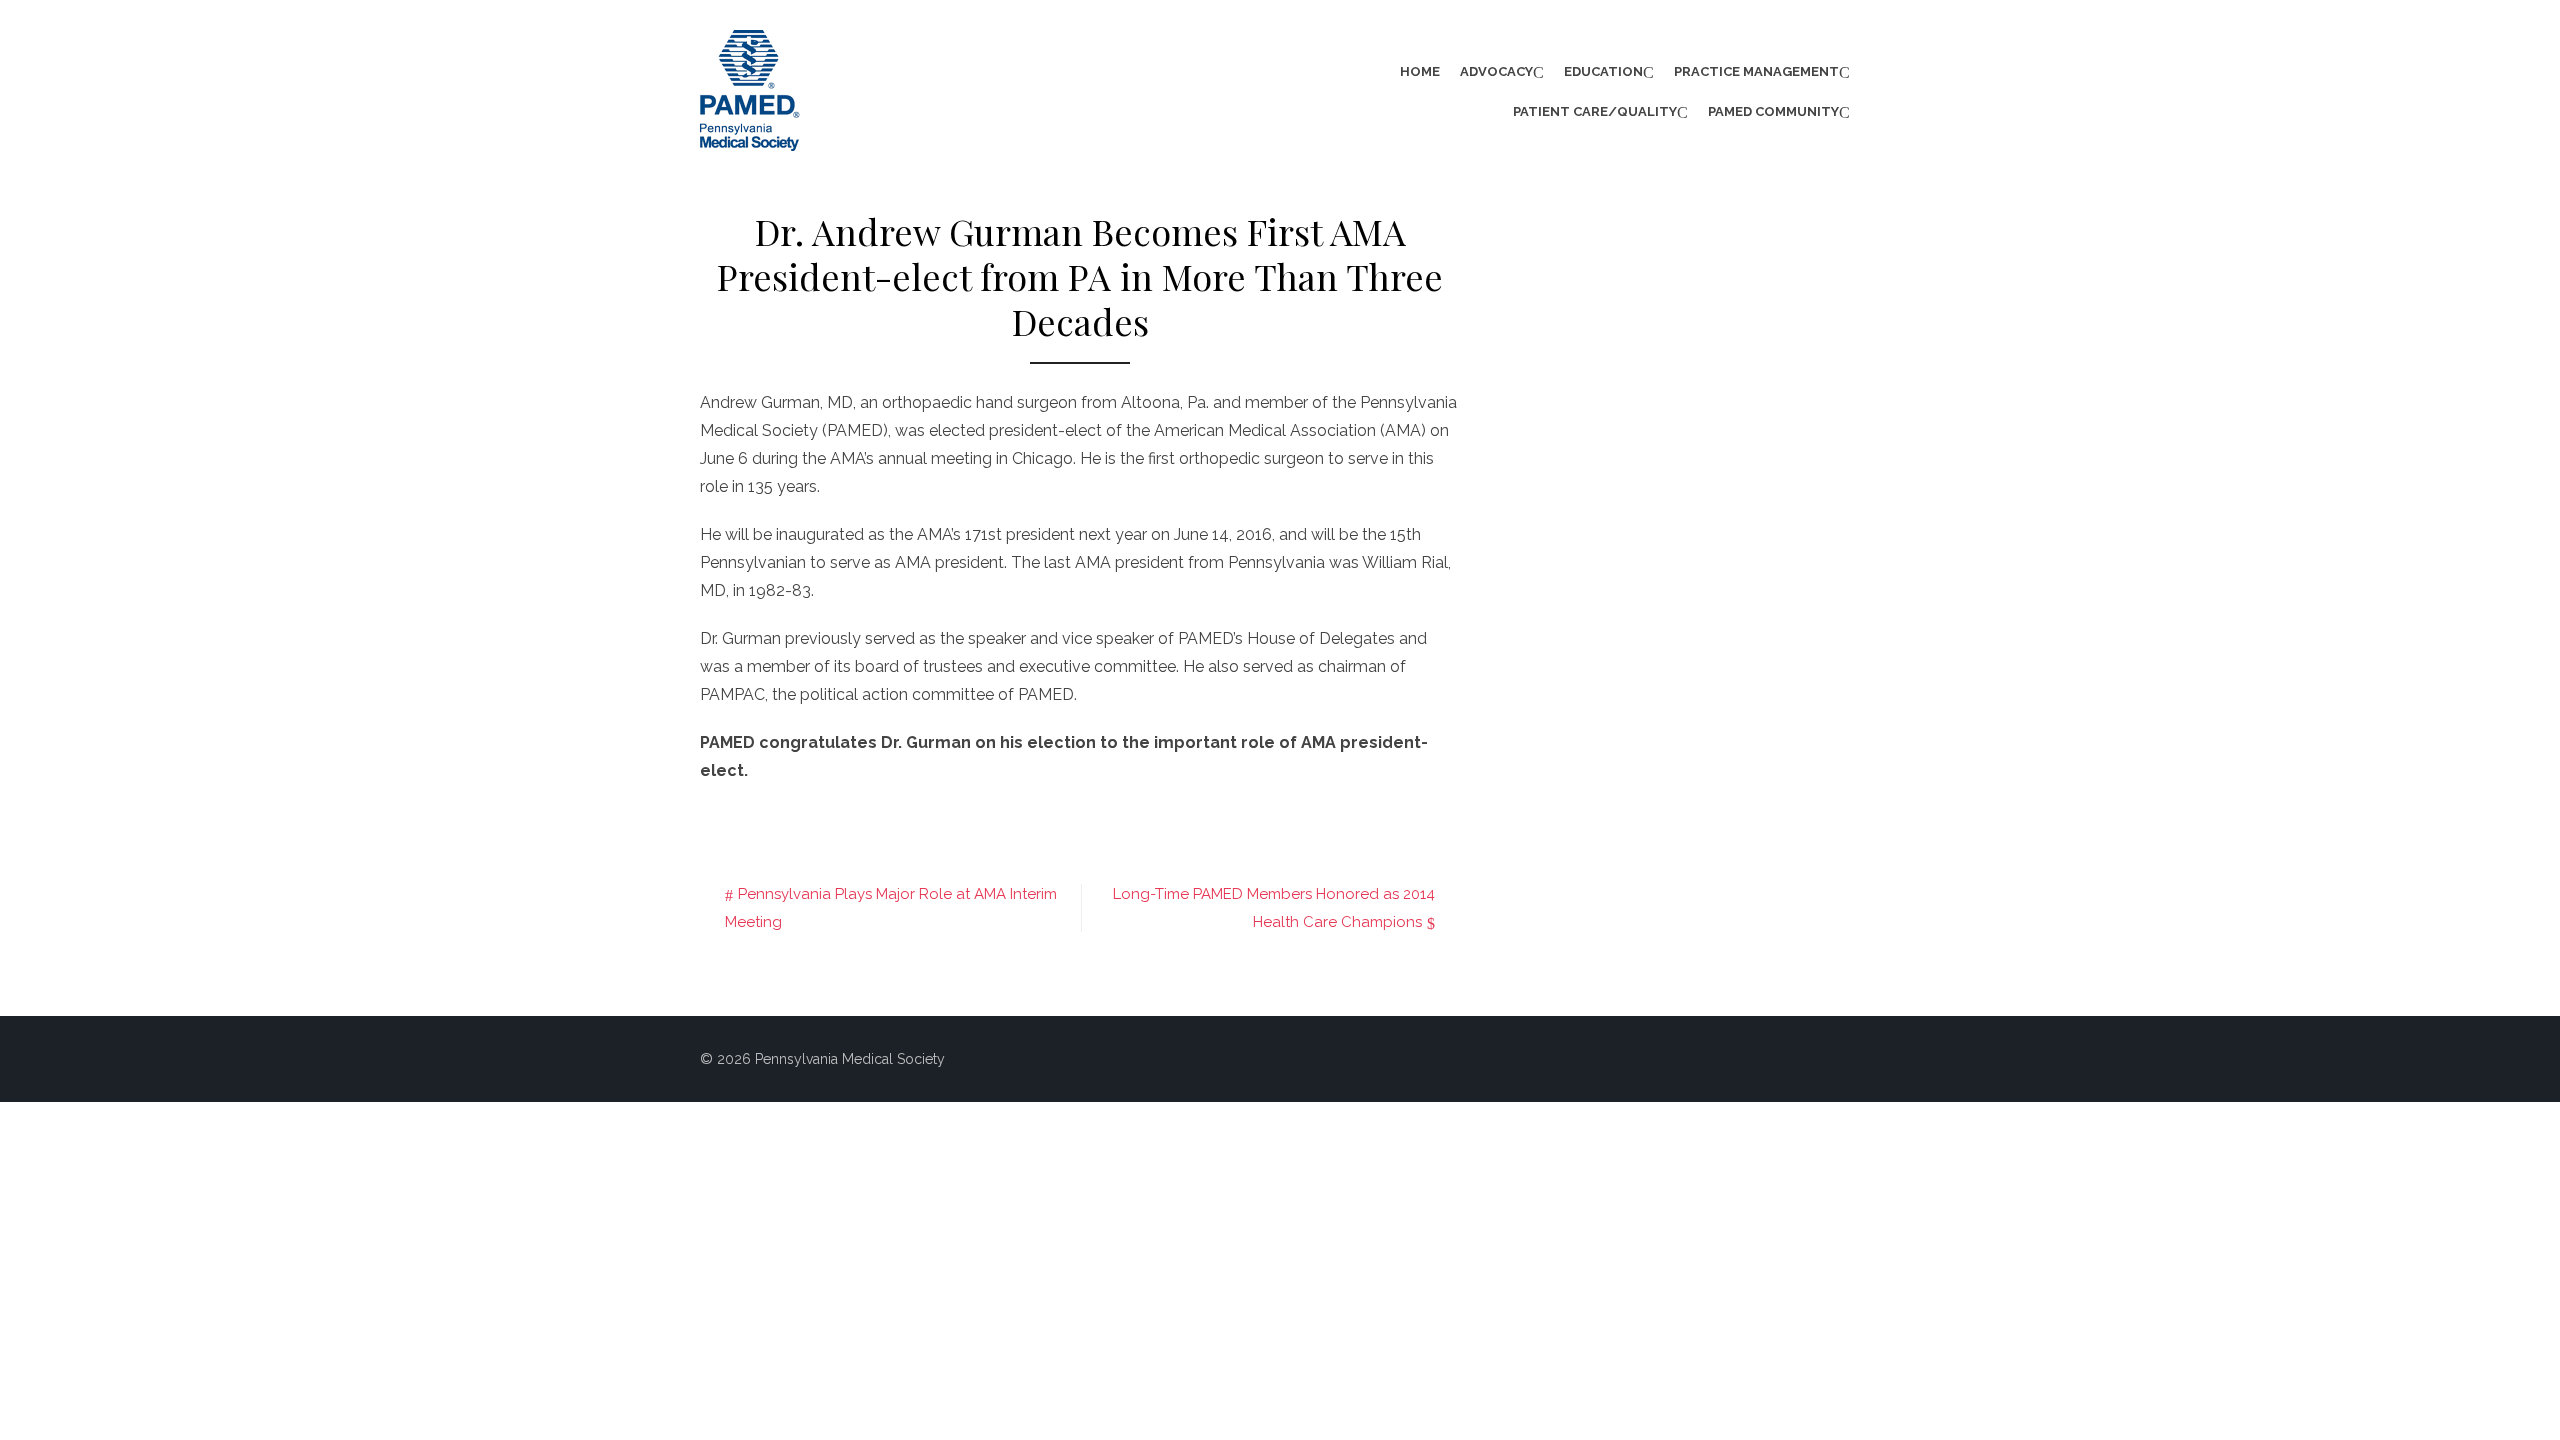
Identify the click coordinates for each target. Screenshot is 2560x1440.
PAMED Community (1773, 111)
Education (1603, 71)
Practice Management (1756, 71)
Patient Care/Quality (1595, 111)
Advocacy (1496, 71)
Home (1420, 71)
